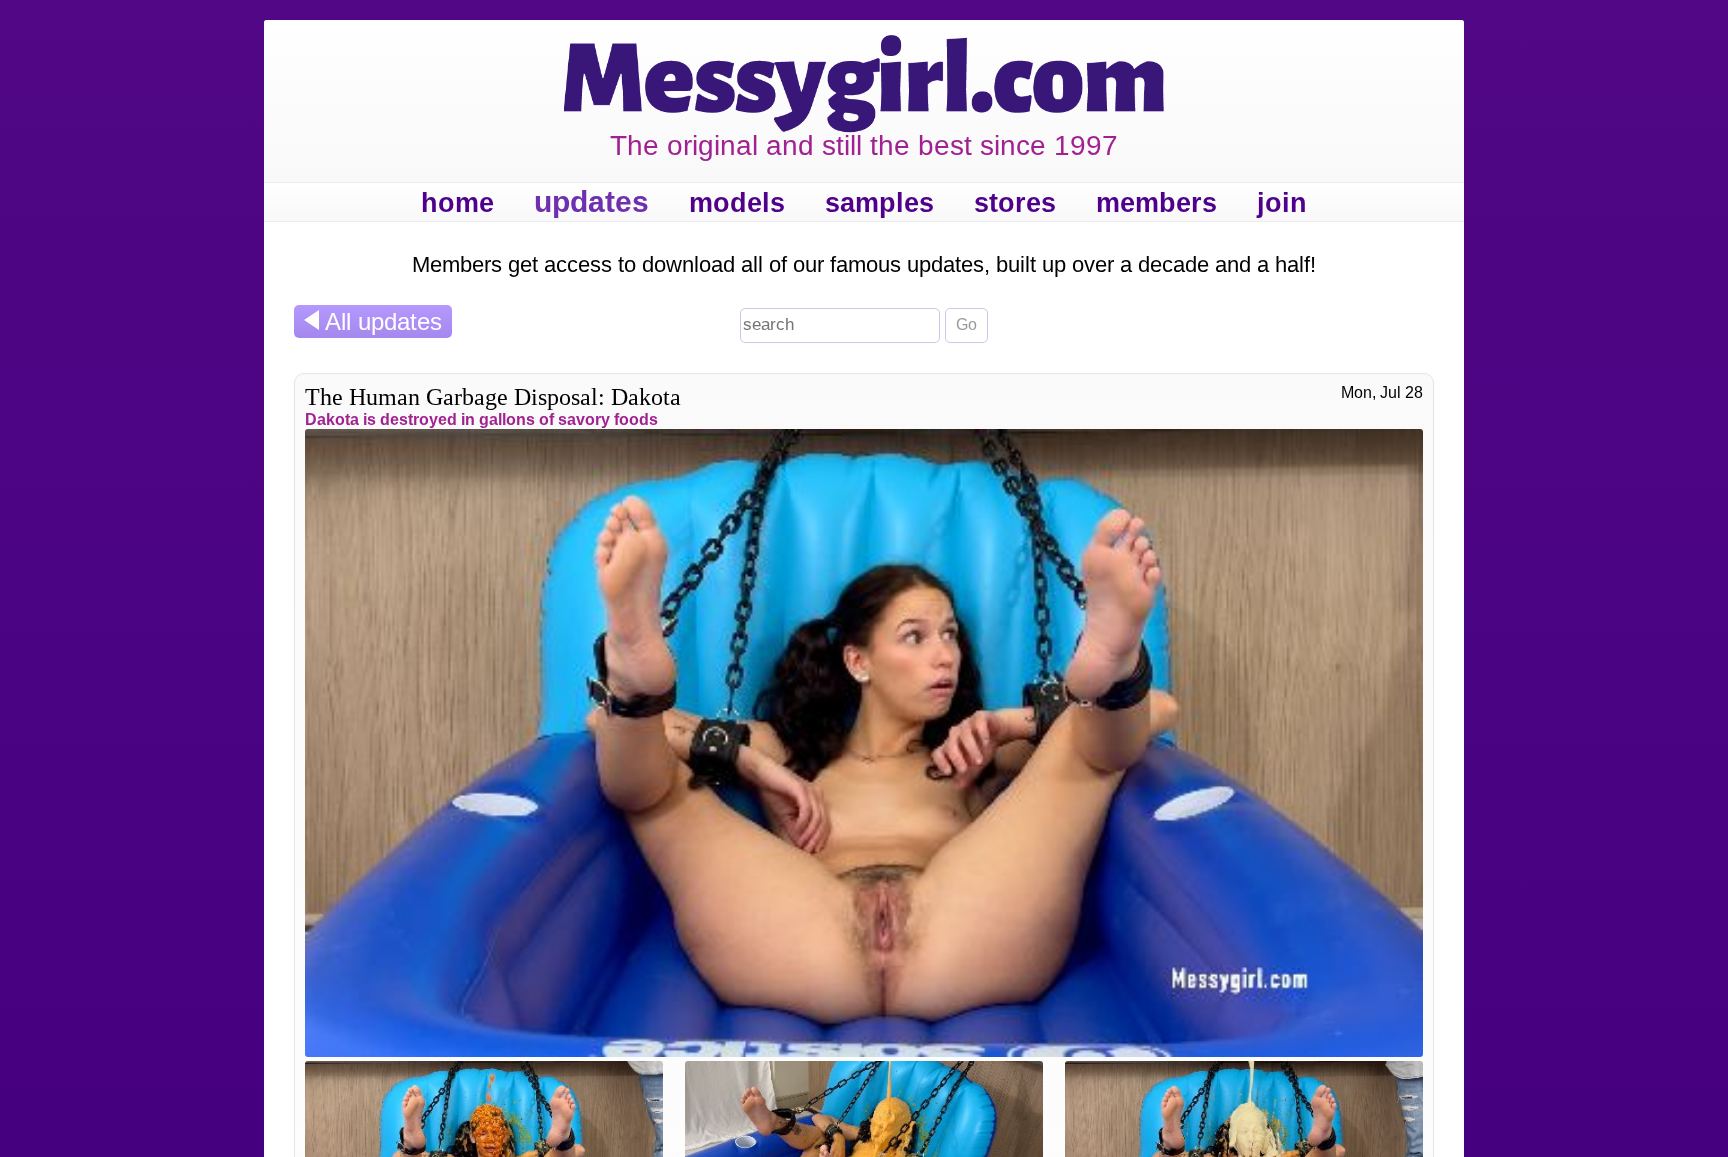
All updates (380, 321)
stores (1015, 203)
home (457, 203)
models (737, 203)
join (1282, 203)
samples (879, 203)
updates (591, 201)
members (1156, 203)
